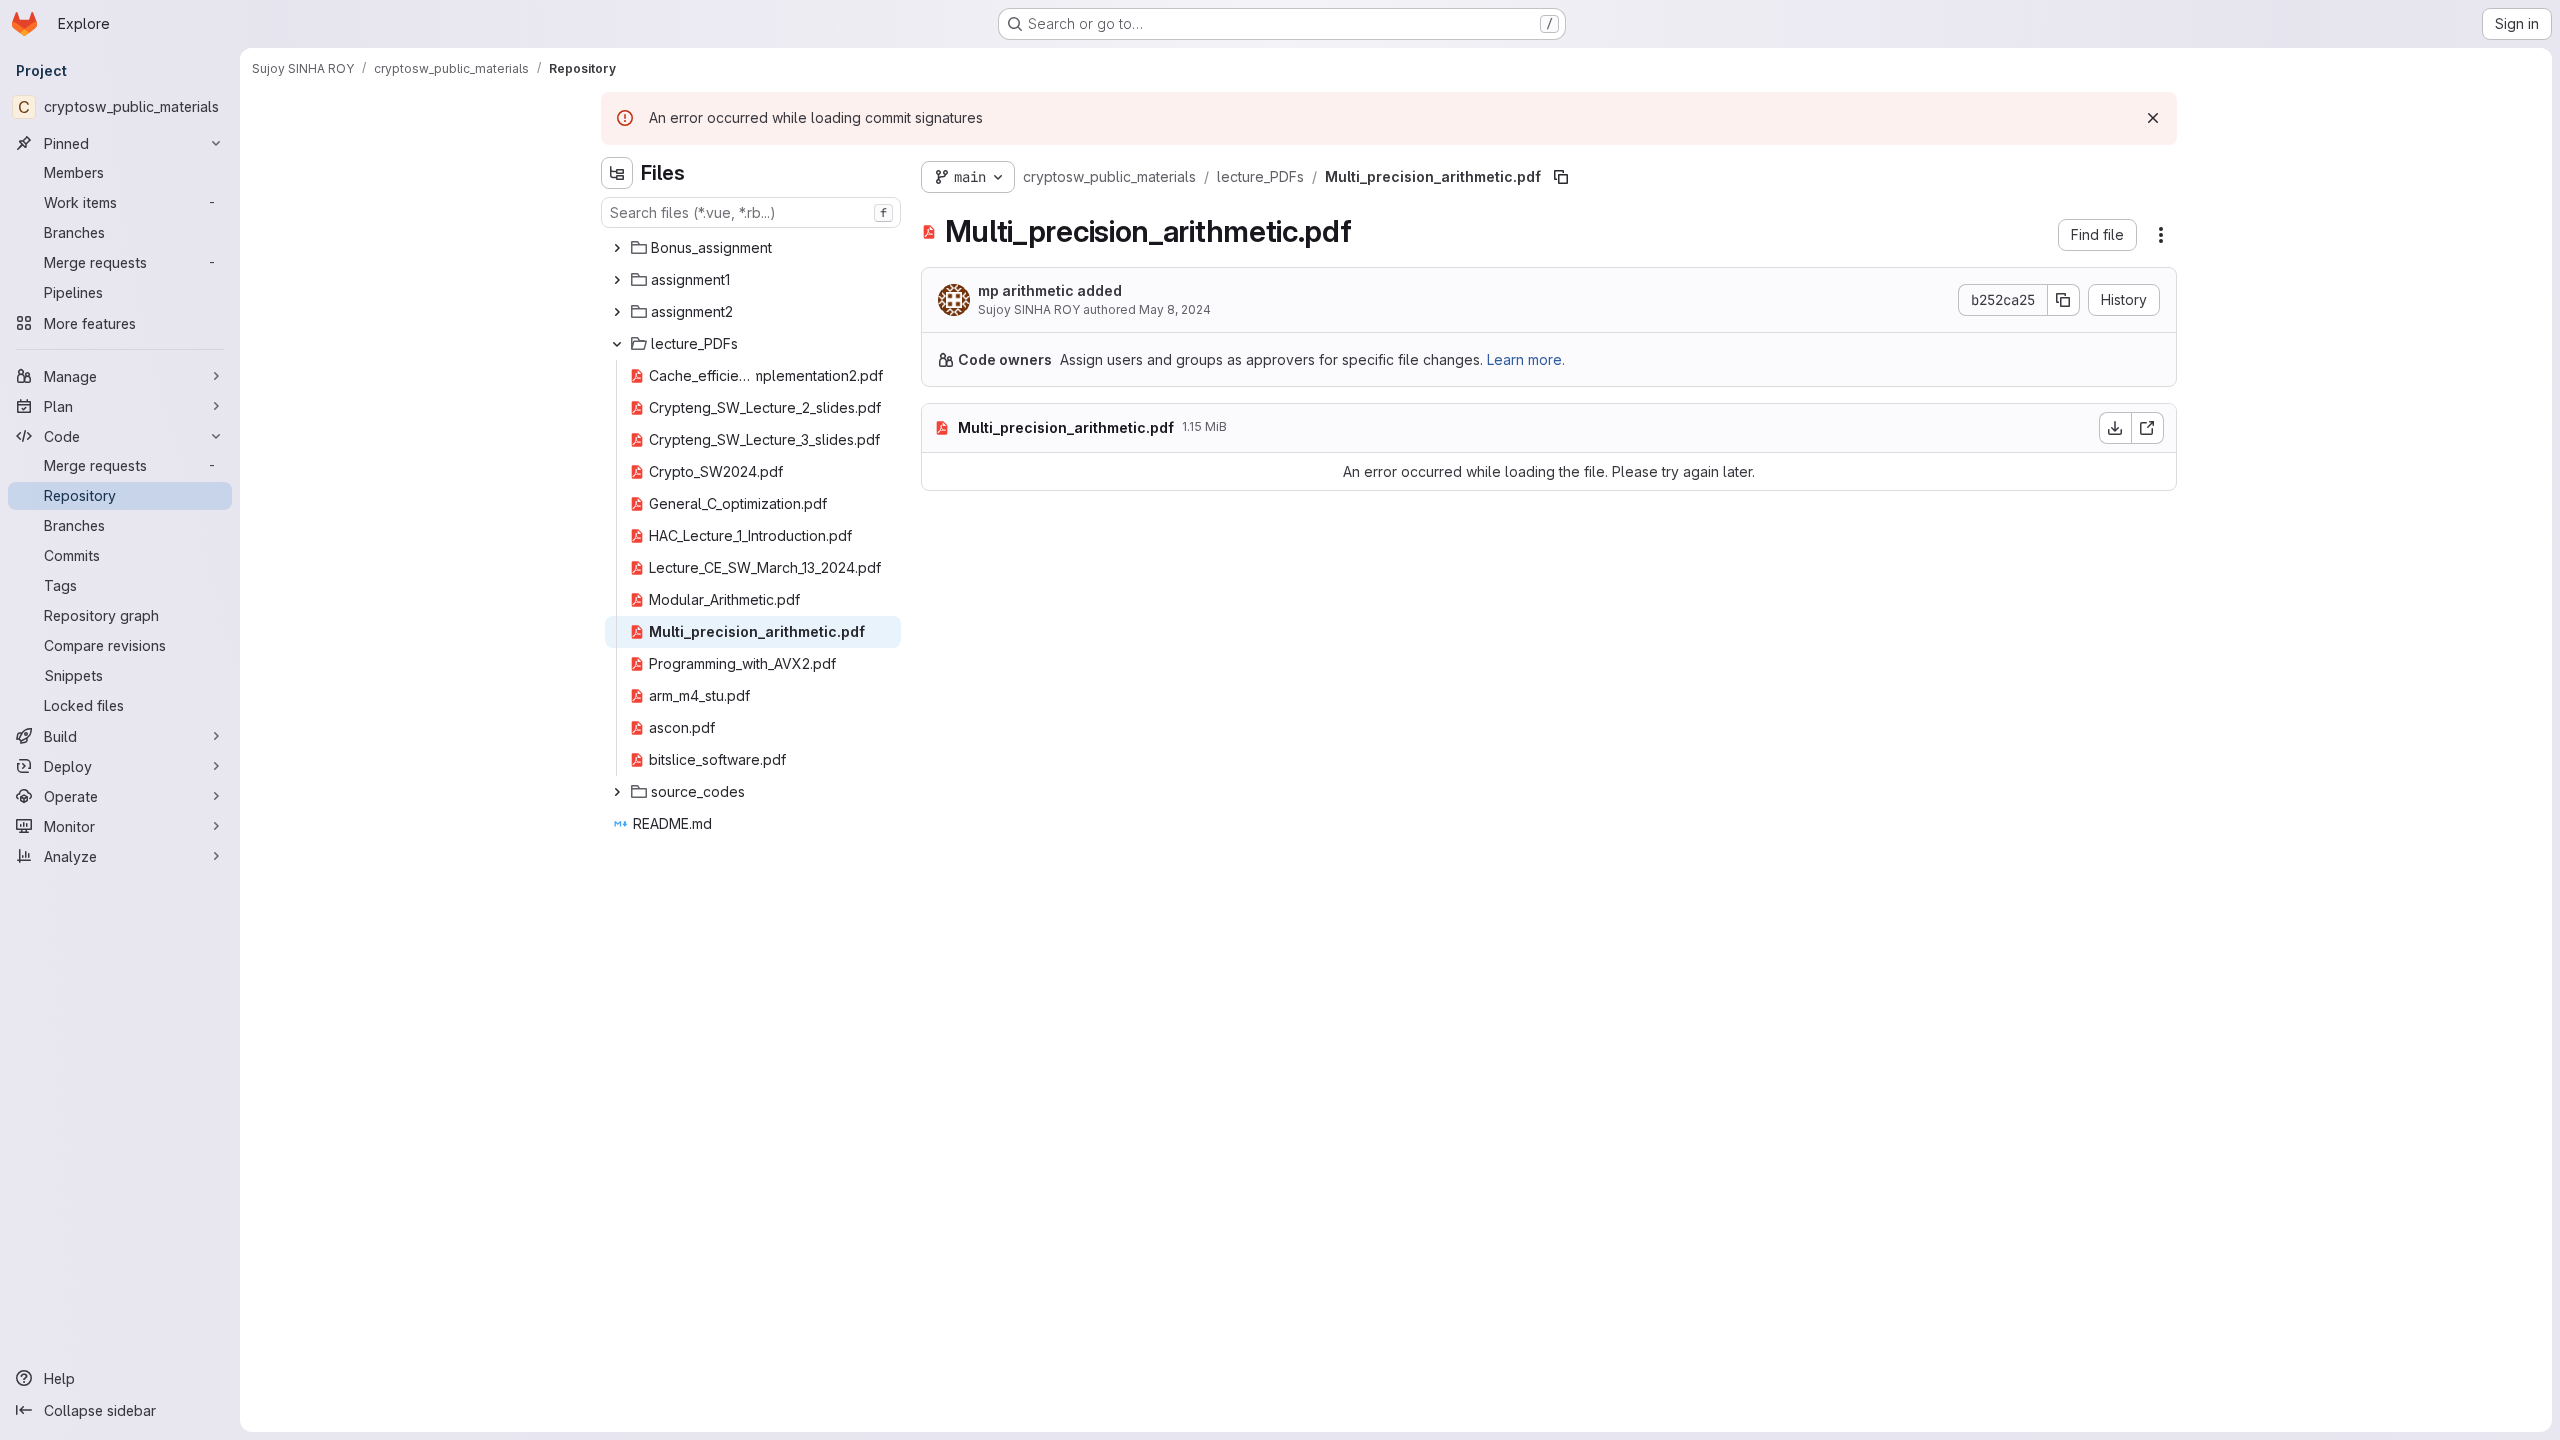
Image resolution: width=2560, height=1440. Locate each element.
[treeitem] (753, 248)
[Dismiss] (2153, 118)
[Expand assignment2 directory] (617, 312)
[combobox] (751, 212)
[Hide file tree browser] (617, 173)
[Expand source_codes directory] (617, 792)
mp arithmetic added (1050, 290)
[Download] (2115, 428)
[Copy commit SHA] (2064, 300)
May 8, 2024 (1175, 309)
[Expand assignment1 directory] (617, 280)
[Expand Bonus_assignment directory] (617, 248)
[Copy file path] (1561, 177)
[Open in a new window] (2148, 428)
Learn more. (1526, 359)
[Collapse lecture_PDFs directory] (617, 344)
